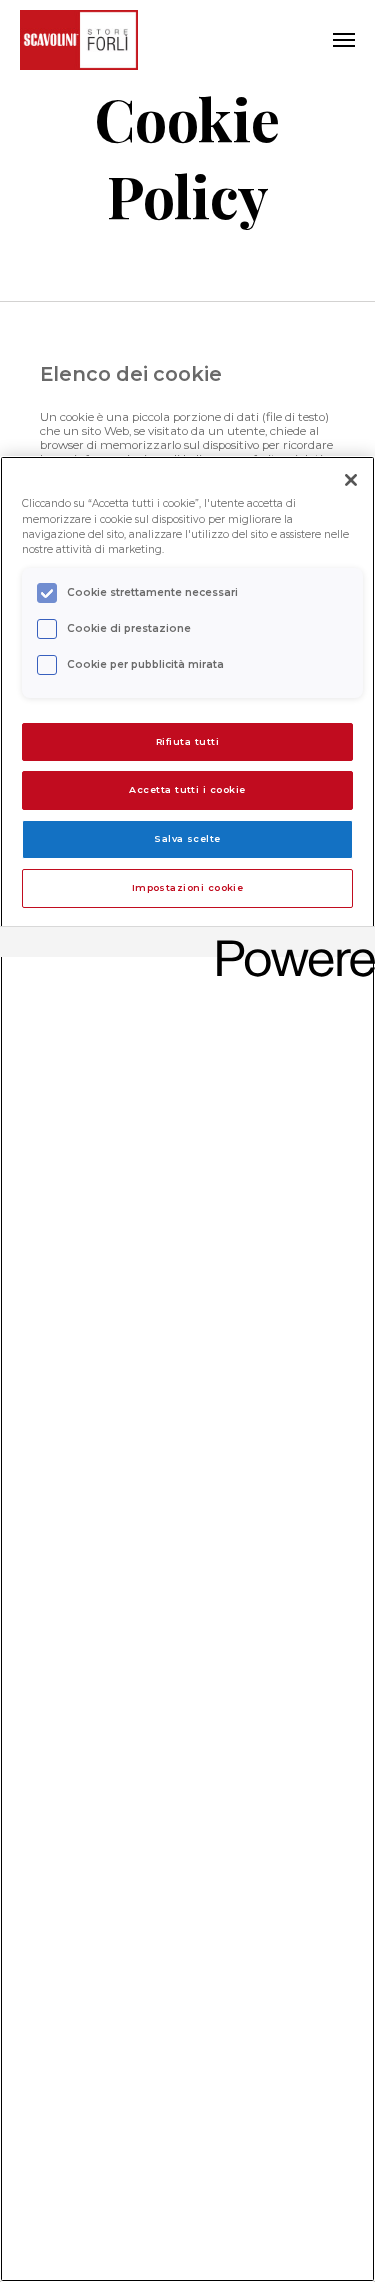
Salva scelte (187, 838)
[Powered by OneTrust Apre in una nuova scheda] (289, 944)
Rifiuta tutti (187, 741)
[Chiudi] (351, 480)
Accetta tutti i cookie (187, 789)
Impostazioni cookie (188, 887)
